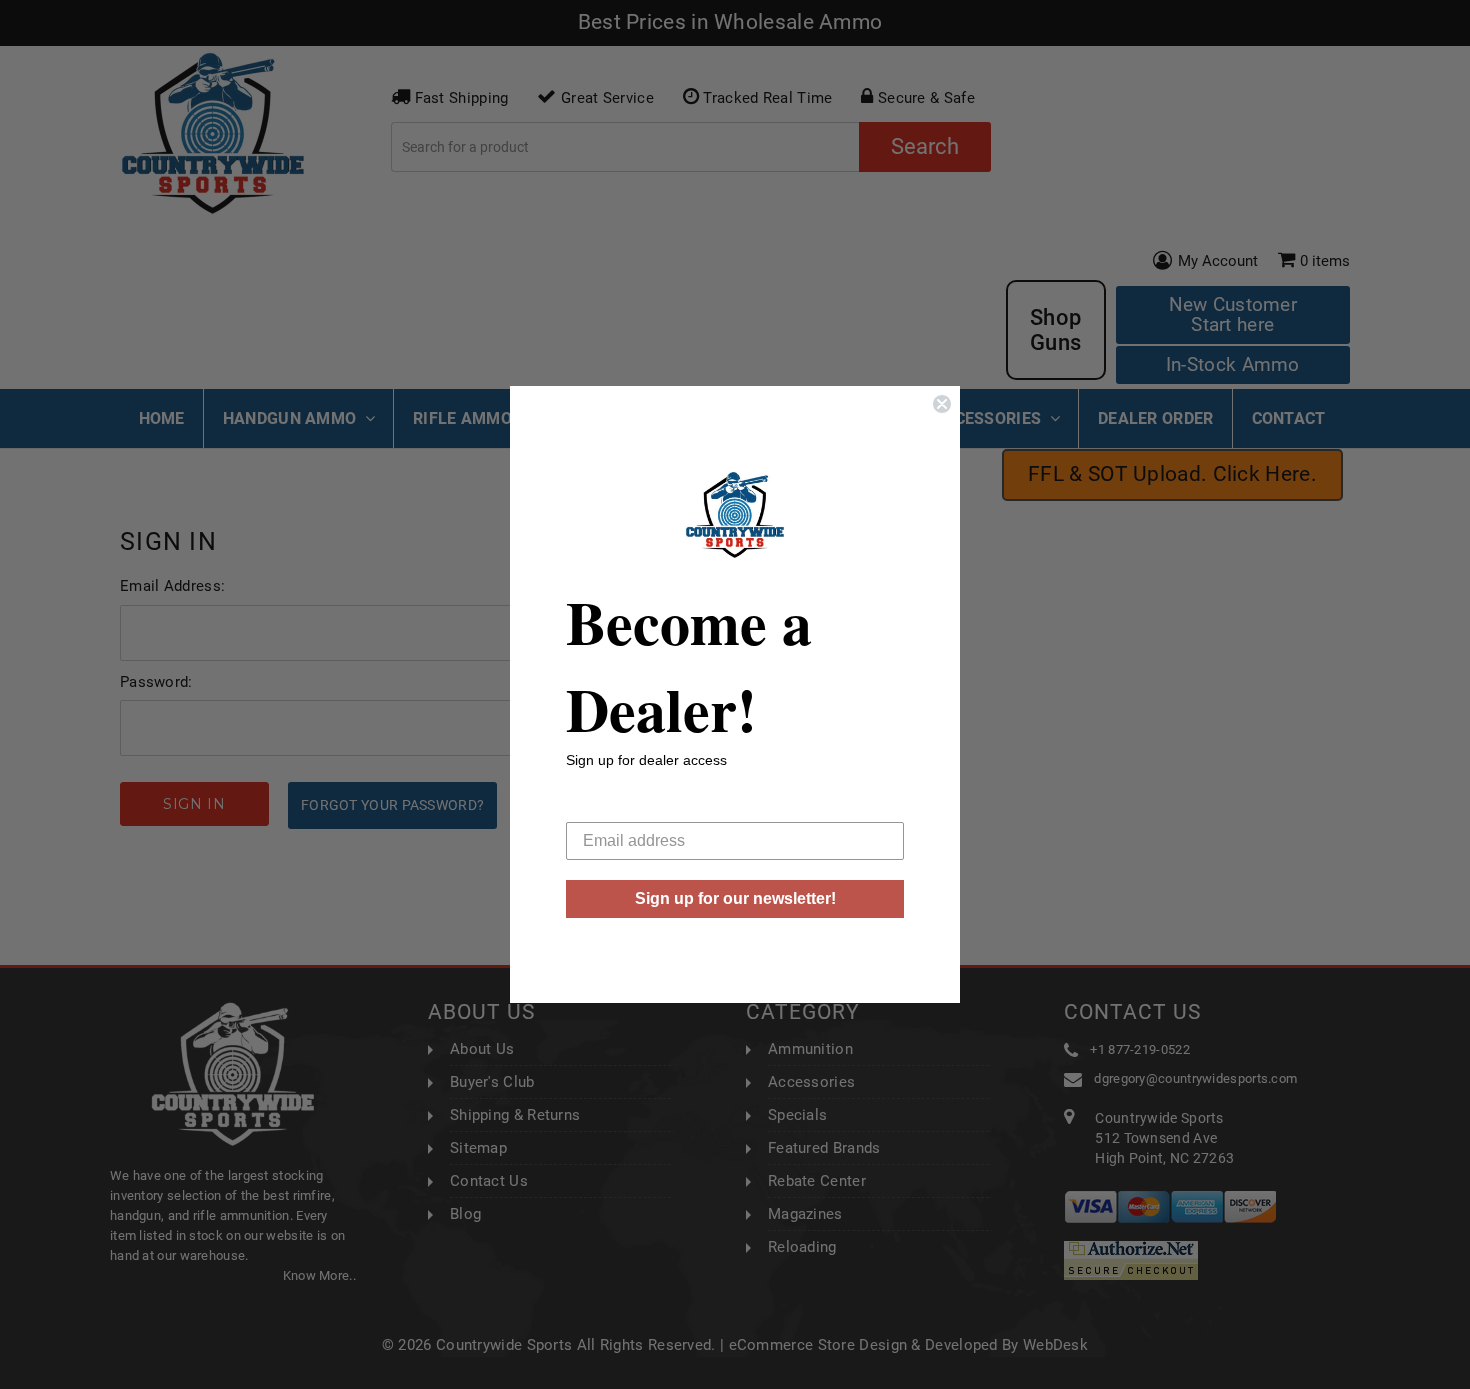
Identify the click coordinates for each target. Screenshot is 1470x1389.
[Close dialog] (942, 404)
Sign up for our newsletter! (735, 898)
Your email (604, 806)
